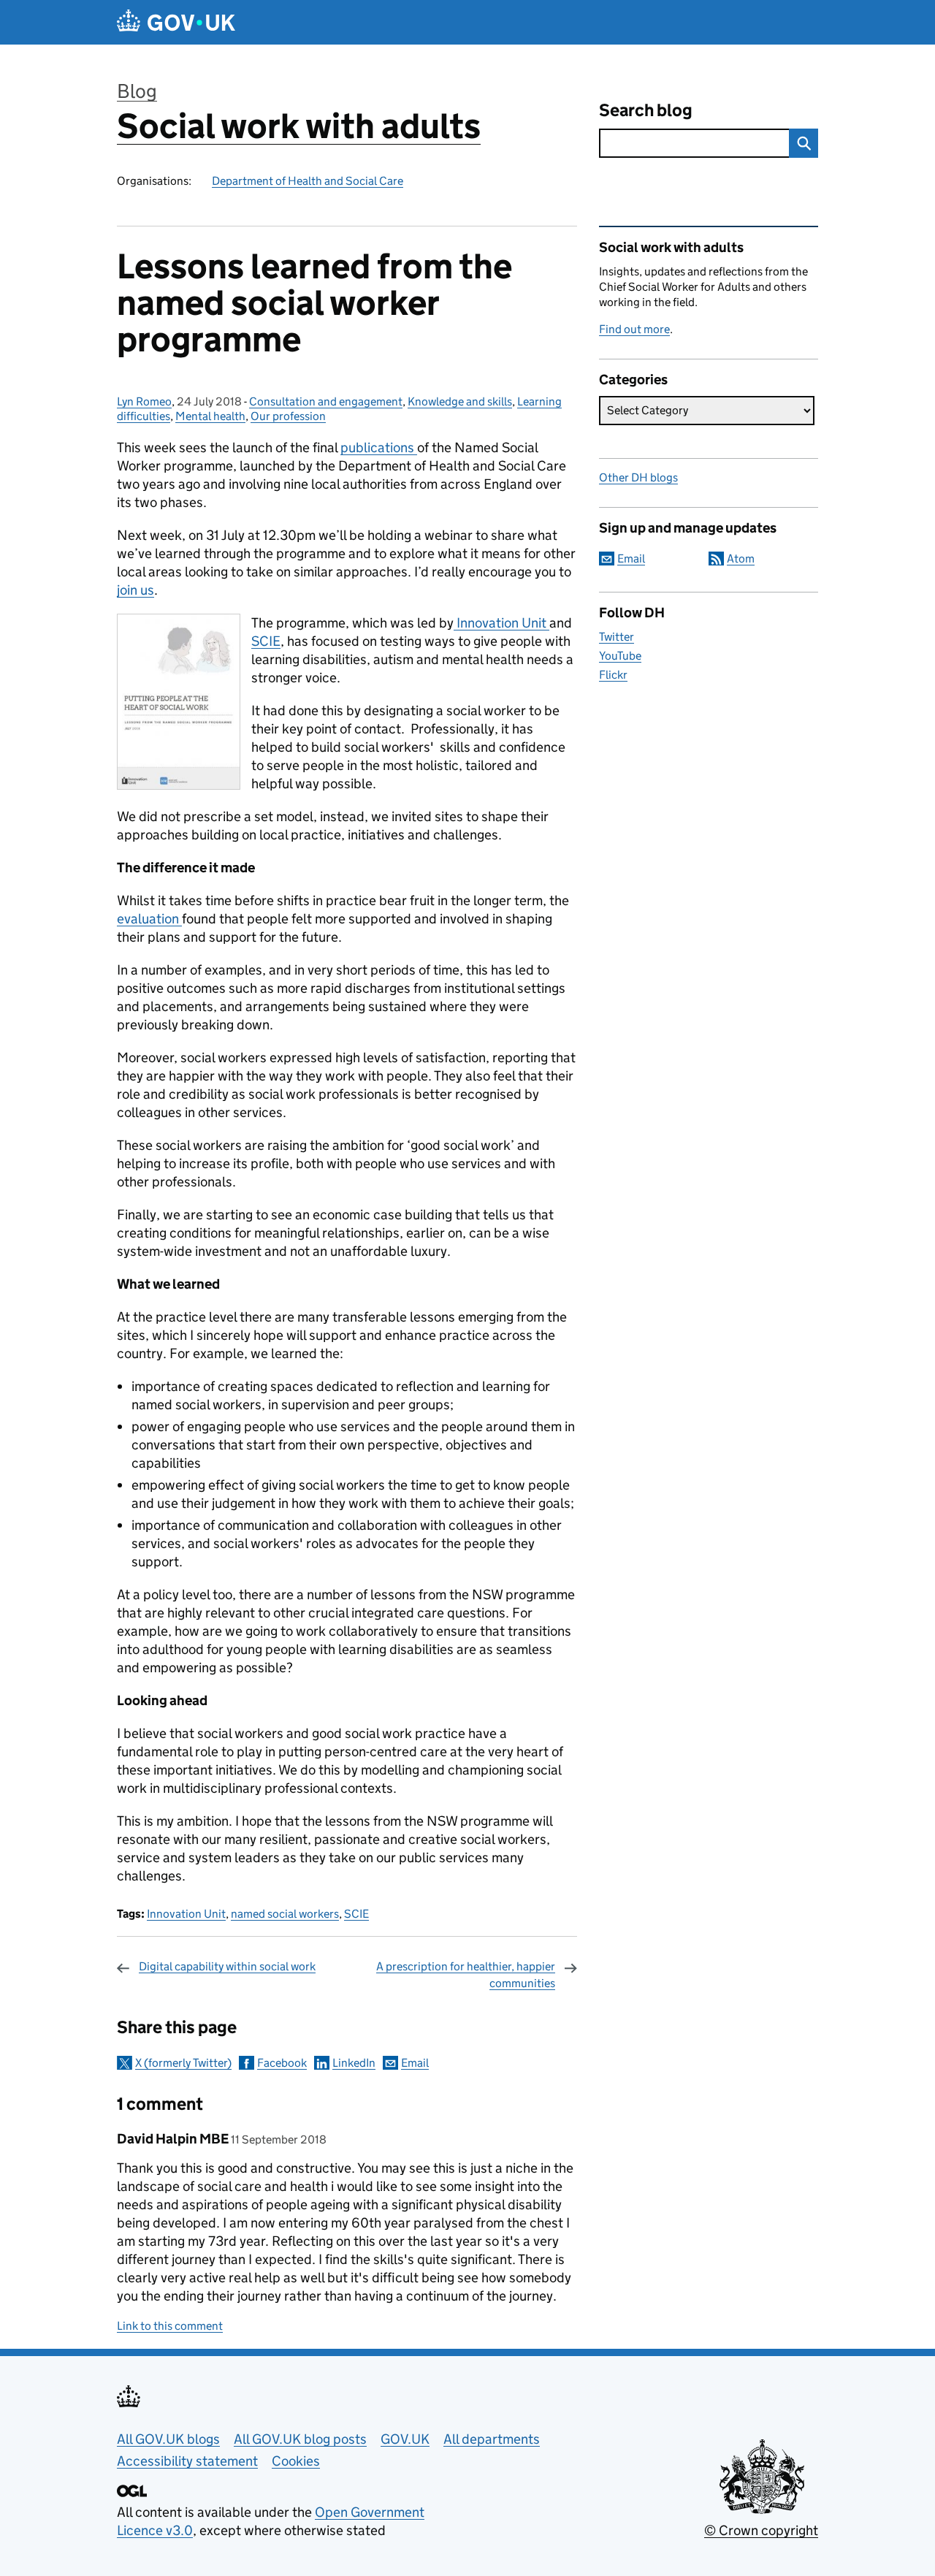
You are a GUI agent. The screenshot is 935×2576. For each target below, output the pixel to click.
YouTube (620, 656)
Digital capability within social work (227, 1966)
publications (379, 447)
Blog (137, 91)
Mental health (210, 416)
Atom (741, 559)
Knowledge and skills (460, 401)
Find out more (634, 329)
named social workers (285, 1914)
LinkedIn (354, 2063)
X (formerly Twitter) (183, 2063)
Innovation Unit (501, 623)
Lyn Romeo (144, 401)
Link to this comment (170, 2326)
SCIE (266, 641)
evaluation (149, 919)
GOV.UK (405, 2439)
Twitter (617, 637)
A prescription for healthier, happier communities (466, 1974)
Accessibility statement (187, 2461)
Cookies (296, 2461)
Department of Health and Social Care (308, 181)
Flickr (613, 675)
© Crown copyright (761, 2530)
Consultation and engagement (326, 401)
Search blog (646, 110)
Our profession (288, 416)
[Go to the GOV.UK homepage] (176, 22)
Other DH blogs (638, 477)
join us (136, 590)
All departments (492, 2439)
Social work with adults (299, 126)
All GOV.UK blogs (168, 2439)
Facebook (282, 2063)
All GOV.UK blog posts (300, 2439)
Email (415, 2063)
